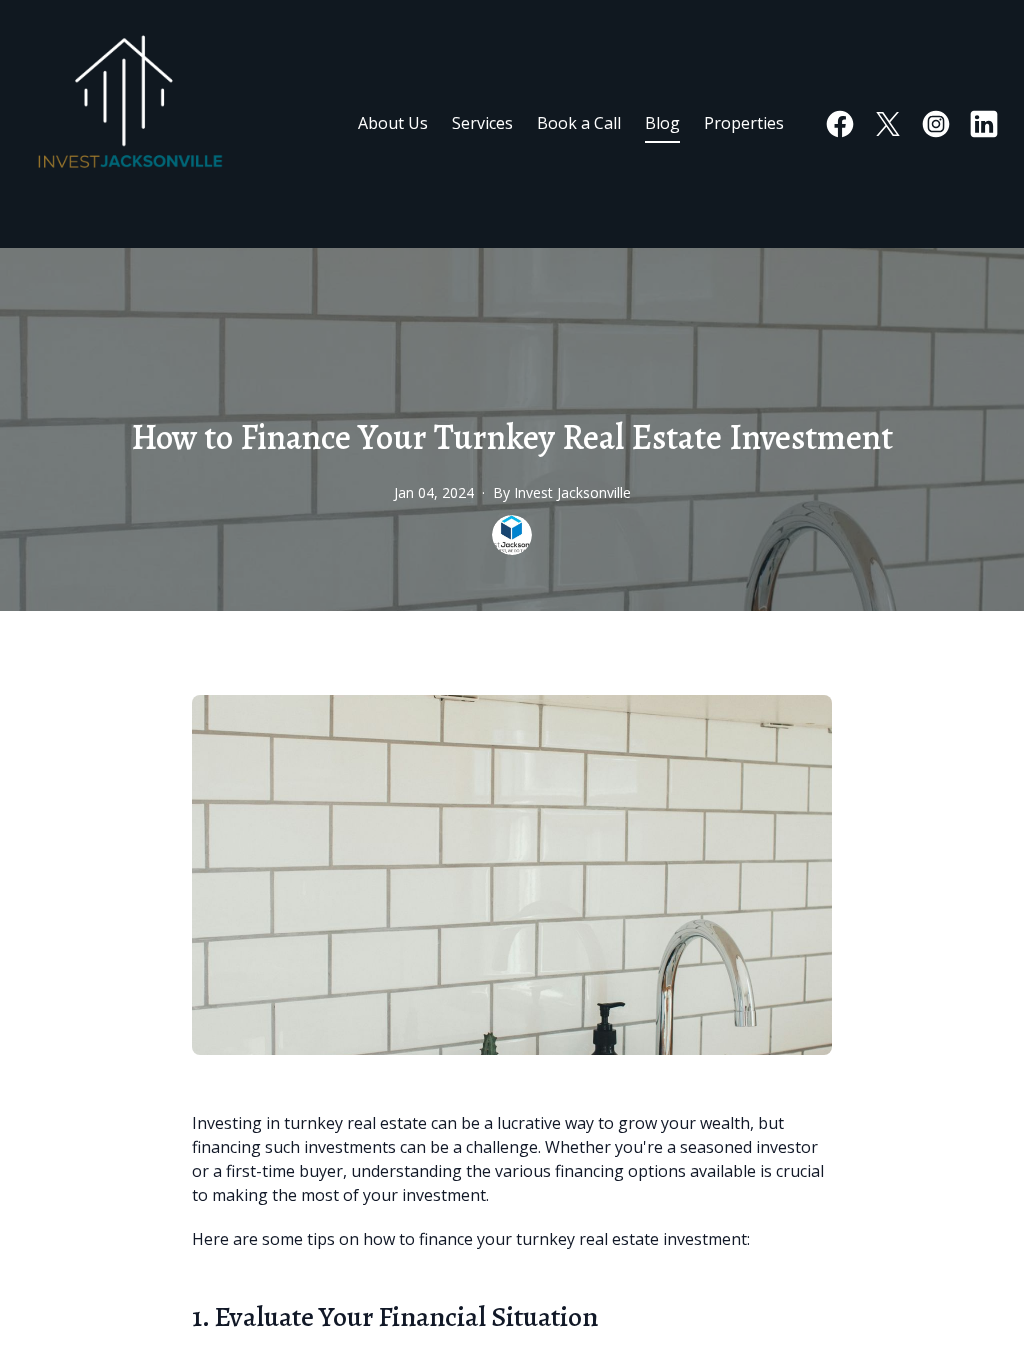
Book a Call (579, 123)
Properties (744, 123)
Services (482, 123)
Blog (662, 123)
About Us (393, 123)
